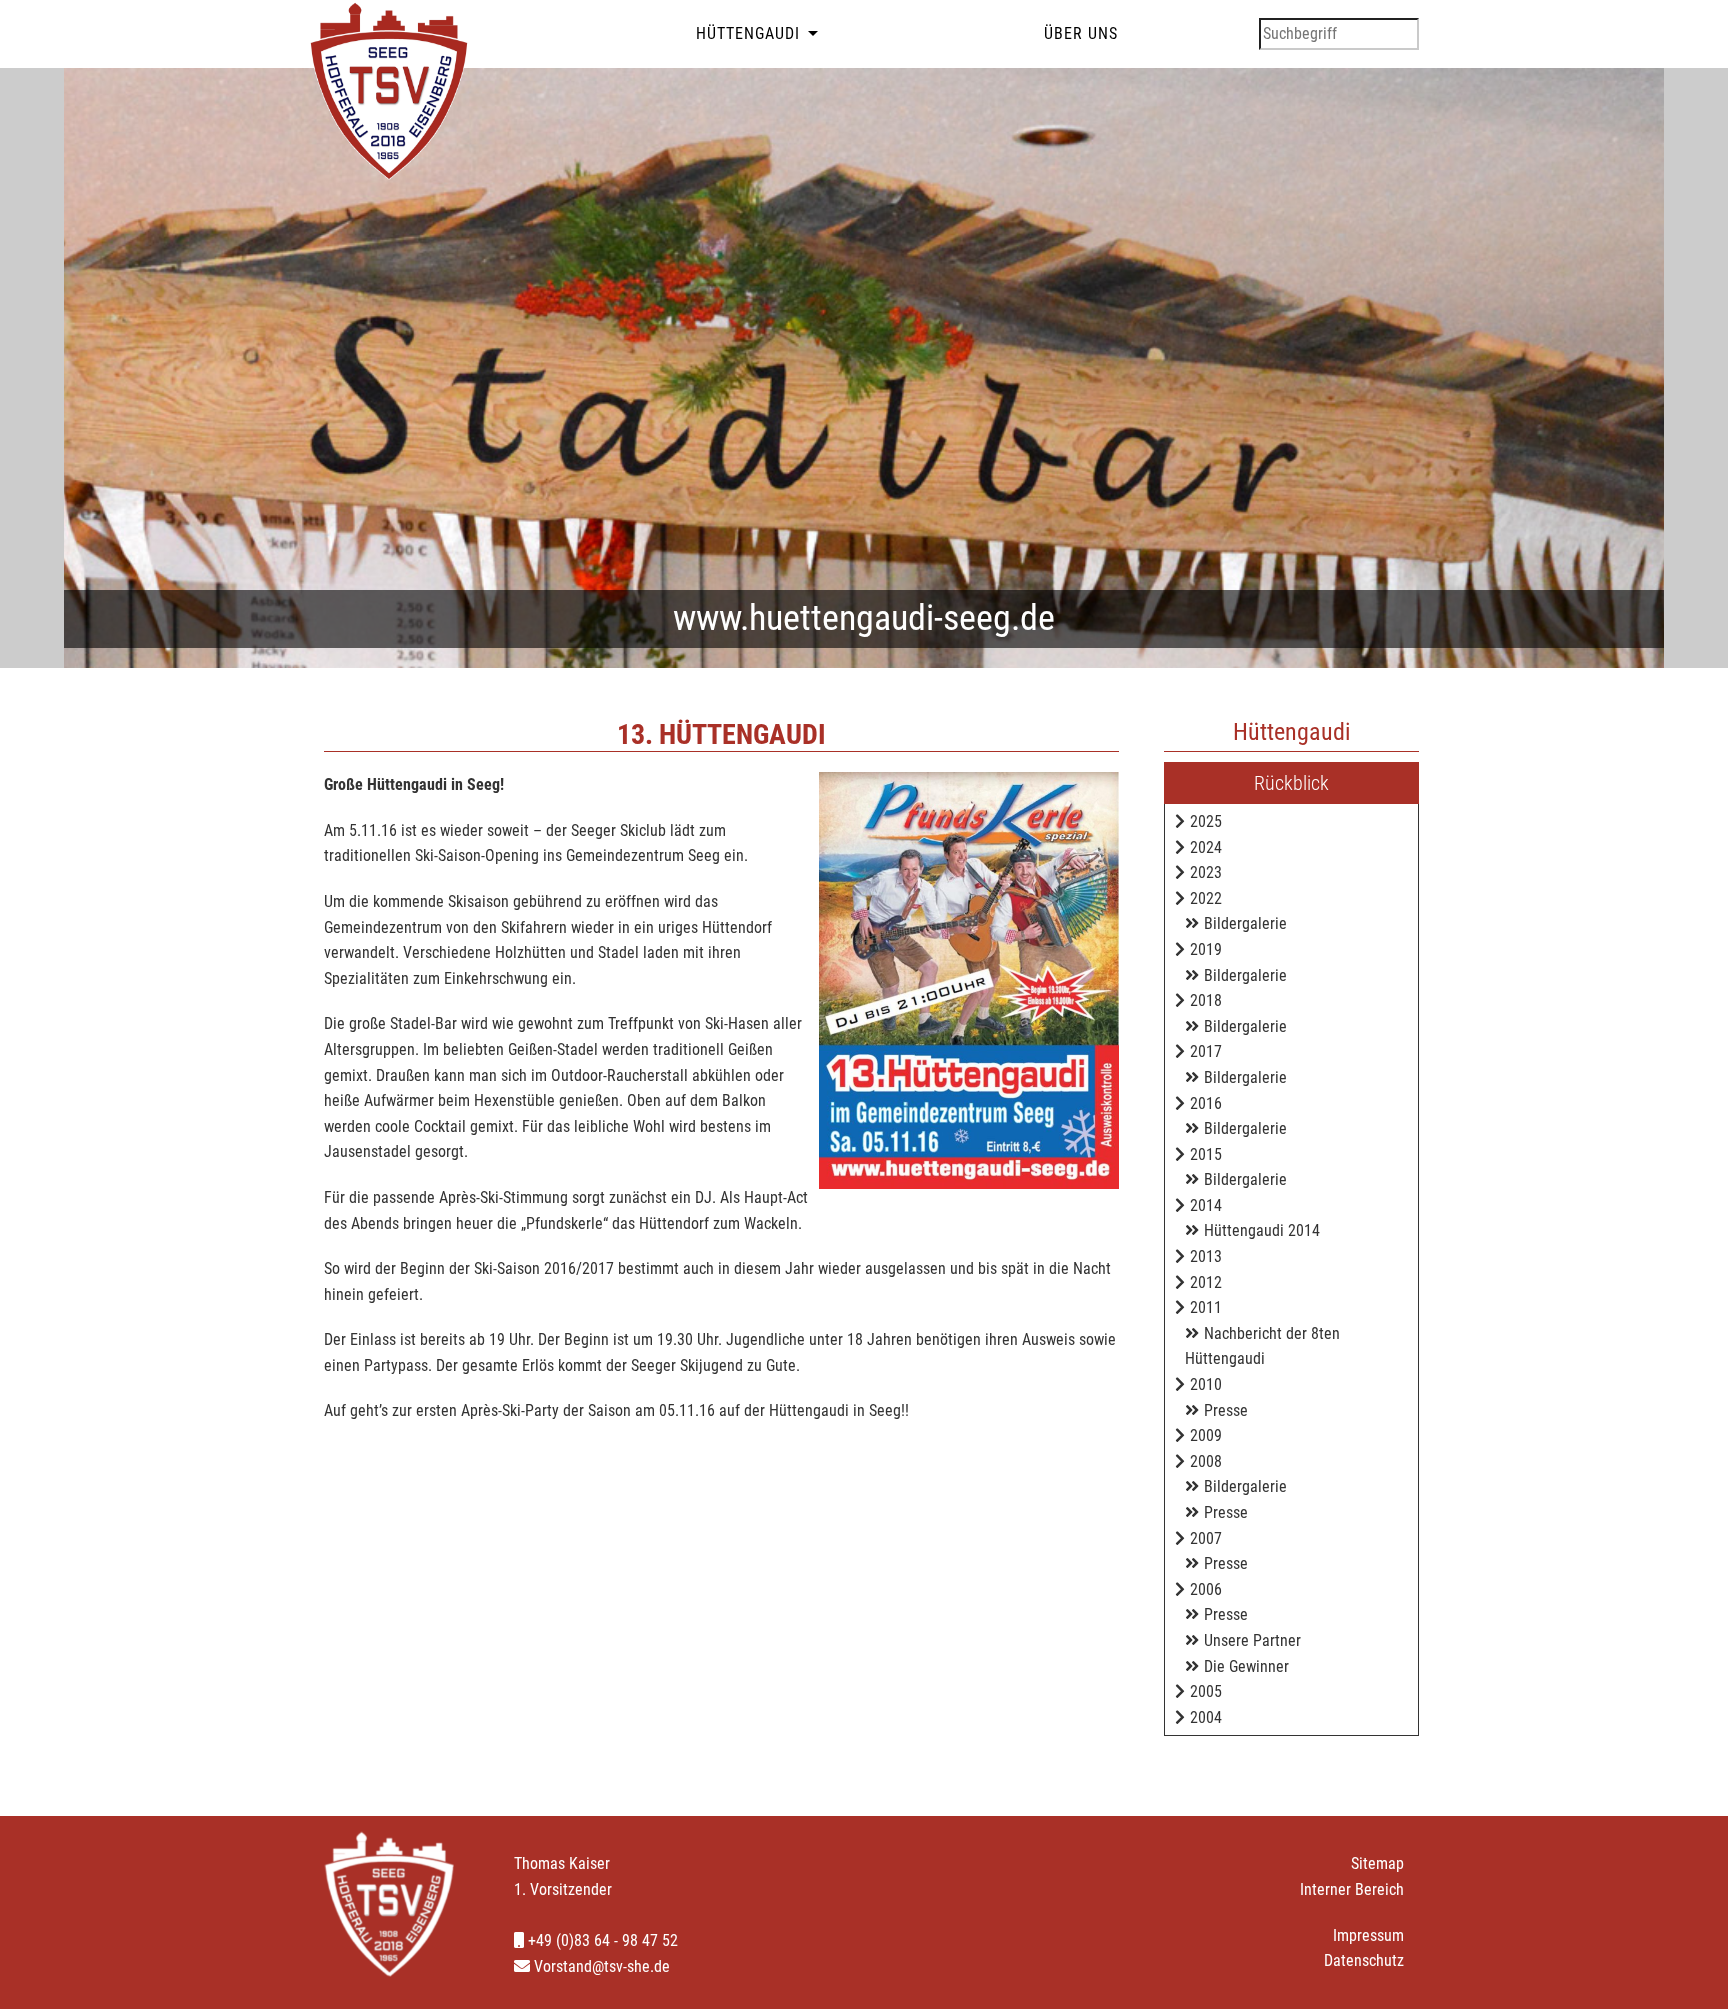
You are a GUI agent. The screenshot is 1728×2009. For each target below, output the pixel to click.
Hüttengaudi (748, 33)
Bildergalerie (1245, 923)
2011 (1206, 1307)
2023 (1206, 872)
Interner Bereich (1352, 1889)
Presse (1226, 1410)
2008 (1206, 1461)
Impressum (1368, 1935)
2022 (1206, 898)
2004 (1206, 1717)
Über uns (1081, 33)
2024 (1206, 847)
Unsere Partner (1252, 1640)
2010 (1206, 1384)
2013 (1206, 1256)
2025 (1206, 821)
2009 (1206, 1435)
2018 (1206, 1000)
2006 (1206, 1589)
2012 (1206, 1282)
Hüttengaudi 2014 (1262, 1230)
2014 (1206, 1205)
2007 (1206, 1538)
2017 (1206, 1051)
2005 (1206, 1691)
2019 (1206, 949)
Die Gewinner (1246, 1666)
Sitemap (1377, 1863)
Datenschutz (1364, 1960)
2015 (1206, 1154)
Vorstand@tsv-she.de (600, 1966)
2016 (1206, 1103)
